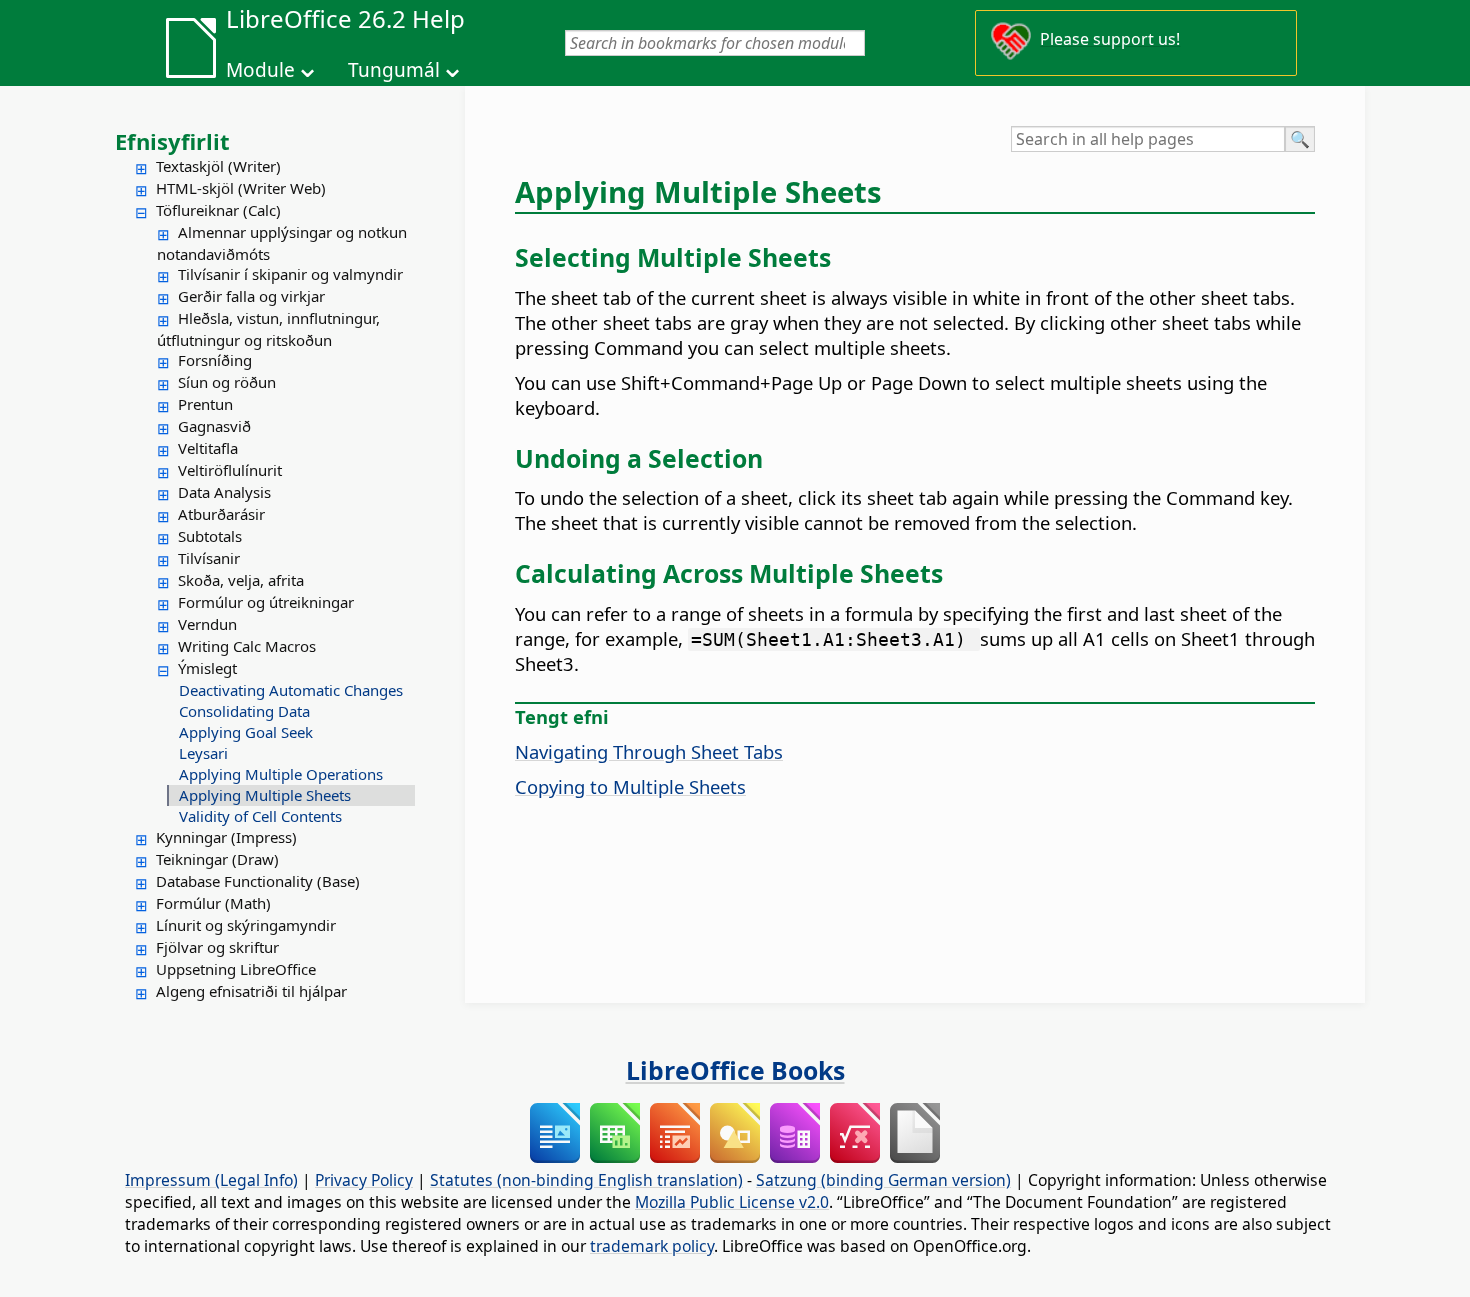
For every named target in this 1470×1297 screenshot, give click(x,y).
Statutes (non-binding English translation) (586, 1180)
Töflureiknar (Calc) (218, 210)
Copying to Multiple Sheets (630, 786)
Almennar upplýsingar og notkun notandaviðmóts (282, 243)
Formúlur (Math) (213, 903)
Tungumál (394, 70)
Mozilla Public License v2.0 (732, 1202)
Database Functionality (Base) (258, 881)
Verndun (207, 624)
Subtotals (210, 536)
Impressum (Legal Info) (211, 1180)
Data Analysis (224, 492)
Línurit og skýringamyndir (246, 925)
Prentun (205, 404)
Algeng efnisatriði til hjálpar (251, 991)
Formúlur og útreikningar (266, 602)
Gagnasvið (214, 426)
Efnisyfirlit (172, 141)
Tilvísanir (209, 558)
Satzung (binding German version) (883, 1180)
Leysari (203, 753)
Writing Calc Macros (247, 646)
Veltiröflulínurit (230, 470)
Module (260, 70)
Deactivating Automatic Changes (291, 690)
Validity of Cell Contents (260, 816)
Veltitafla (208, 448)
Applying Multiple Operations (281, 774)
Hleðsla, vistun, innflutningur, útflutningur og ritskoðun (268, 329)
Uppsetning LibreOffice (236, 969)
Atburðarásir (221, 514)
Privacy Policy (364, 1180)
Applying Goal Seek (246, 732)
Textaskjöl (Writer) (218, 166)
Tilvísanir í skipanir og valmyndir (290, 274)
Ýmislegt (207, 668)
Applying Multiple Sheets (265, 795)
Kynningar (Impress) (226, 837)
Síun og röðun (227, 382)
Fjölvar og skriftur (217, 947)
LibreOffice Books (735, 1070)
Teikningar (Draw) (217, 859)
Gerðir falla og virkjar (251, 296)
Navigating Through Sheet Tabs (649, 751)
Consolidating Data (244, 711)
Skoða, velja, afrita (241, 580)
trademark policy (652, 1246)
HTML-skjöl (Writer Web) (241, 188)
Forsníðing (215, 360)
